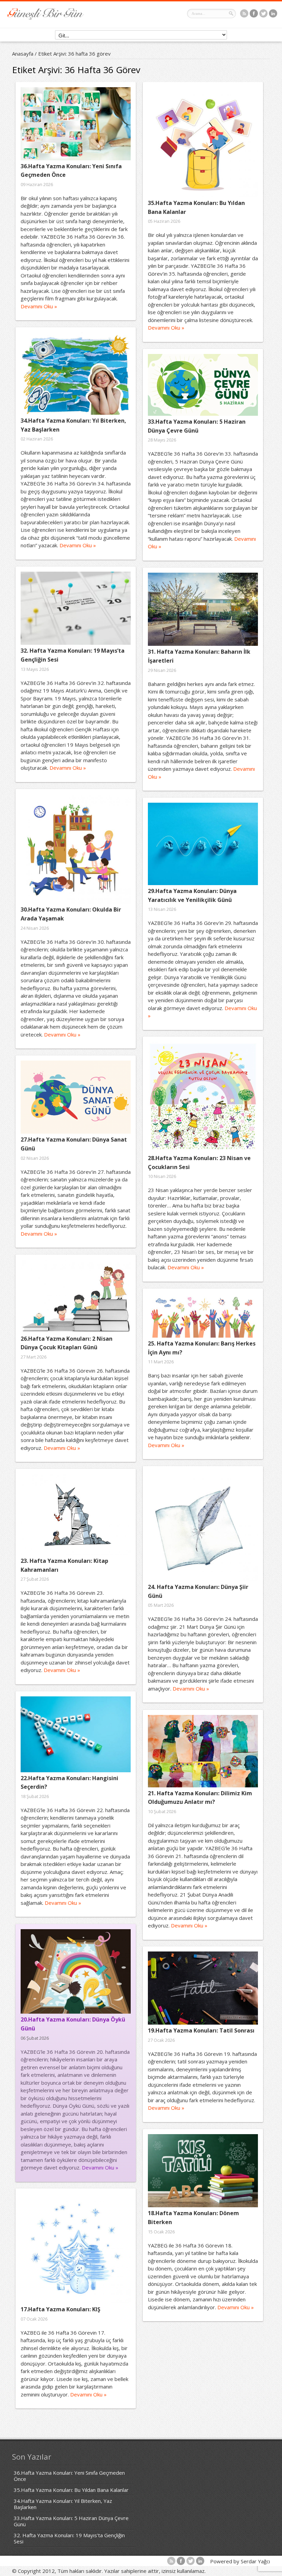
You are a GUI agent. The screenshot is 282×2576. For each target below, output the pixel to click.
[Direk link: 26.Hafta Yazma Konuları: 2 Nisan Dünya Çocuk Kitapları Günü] (76, 1296)
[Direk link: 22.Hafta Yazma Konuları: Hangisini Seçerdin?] (76, 1734)
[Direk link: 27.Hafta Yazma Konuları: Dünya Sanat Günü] (76, 1097)
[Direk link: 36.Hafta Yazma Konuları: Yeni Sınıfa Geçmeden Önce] (76, 124)
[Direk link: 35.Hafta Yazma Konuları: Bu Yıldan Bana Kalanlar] (203, 142)
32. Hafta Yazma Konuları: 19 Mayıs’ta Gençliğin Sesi (69, 2538)
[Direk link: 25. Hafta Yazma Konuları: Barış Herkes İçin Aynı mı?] (203, 1316)
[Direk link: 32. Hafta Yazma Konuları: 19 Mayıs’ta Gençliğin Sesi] (76, 608)
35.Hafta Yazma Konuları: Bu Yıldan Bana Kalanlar (71, 2490)
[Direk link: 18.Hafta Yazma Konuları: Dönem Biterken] (203, 2171)
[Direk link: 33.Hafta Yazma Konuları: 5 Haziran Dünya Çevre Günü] (203, 385)
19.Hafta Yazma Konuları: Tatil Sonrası (201, 2030)
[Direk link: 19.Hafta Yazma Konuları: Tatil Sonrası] (203, 1988)
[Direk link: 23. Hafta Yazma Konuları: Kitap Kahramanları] (76, 1514)
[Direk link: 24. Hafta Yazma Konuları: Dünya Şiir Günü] (203, 1526)
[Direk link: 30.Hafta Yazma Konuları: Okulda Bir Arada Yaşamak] (76, 849)
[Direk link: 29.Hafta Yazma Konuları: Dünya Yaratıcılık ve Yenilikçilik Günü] (203, 844)
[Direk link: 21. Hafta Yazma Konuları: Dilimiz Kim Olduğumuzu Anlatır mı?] (203, 1751)
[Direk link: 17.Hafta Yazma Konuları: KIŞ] (76, 2248)
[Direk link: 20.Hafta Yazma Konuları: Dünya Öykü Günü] (76, 1971)
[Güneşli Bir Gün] (46, 18)
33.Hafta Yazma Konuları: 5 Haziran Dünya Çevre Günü (71, 2521)
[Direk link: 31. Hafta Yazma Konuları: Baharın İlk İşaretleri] (203, 609)
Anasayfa (23, 54)
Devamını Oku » (39, 306)
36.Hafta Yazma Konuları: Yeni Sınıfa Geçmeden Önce (69, 2476)
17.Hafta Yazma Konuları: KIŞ (61, 2309)
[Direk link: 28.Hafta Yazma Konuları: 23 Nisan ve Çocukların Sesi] (203, 1097)
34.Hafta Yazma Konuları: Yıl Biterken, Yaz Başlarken (63, 2504)
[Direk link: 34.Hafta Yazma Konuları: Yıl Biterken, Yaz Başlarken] (76, 374)
